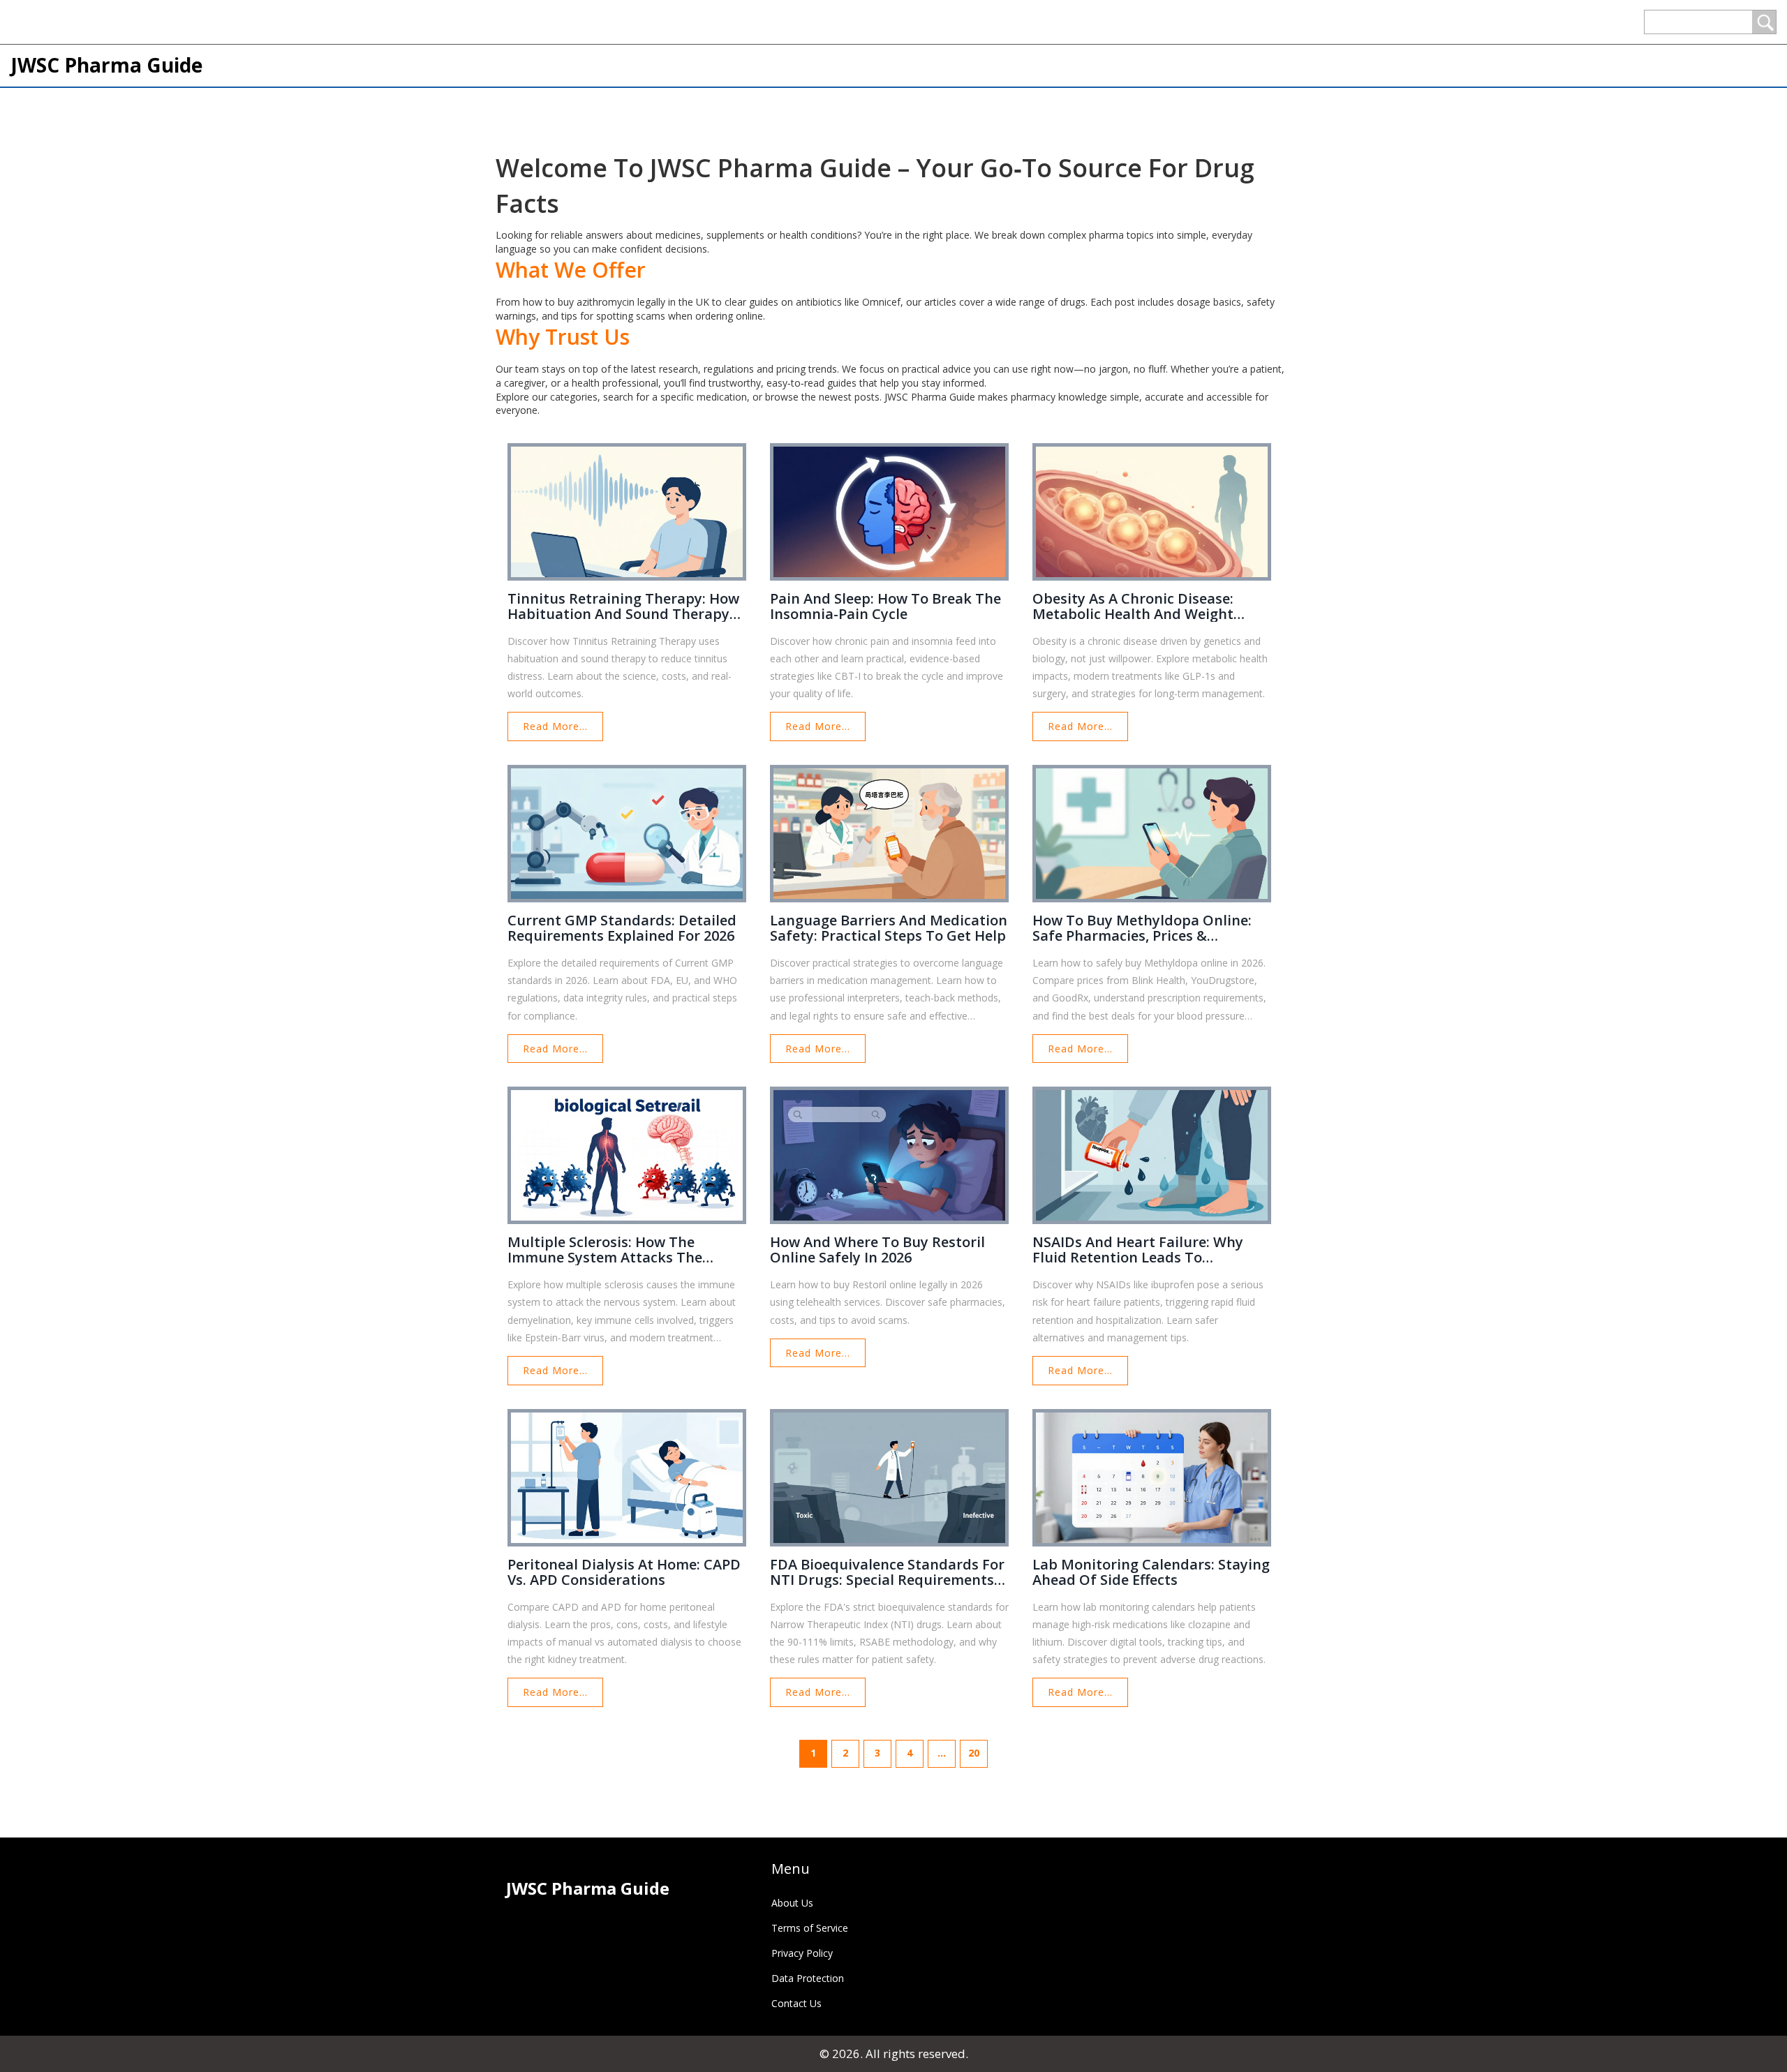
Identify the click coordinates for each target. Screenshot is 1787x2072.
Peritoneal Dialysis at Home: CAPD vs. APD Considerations (624, 1572)
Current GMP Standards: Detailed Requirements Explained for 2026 (622, 928)
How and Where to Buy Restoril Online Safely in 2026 (877, 1250)
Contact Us (796, 2003)
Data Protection (808, 1978)
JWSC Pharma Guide (106, 65)
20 (974, 1753)
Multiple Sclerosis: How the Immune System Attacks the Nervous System (605, 1250)
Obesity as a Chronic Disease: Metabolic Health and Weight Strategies (1133, 606)
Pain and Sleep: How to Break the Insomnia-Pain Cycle (885, 606)
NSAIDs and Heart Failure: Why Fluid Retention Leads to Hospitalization (1138, 1250)
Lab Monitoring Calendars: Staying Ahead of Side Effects (1151, 1572)
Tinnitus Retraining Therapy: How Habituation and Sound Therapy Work (623, 606)
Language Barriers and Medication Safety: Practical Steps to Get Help (889, 928)
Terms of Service (810, 1928)
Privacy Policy (802, 1953)
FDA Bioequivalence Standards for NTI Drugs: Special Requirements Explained (887, 1572)
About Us (792, 1903)
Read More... (555, 726)
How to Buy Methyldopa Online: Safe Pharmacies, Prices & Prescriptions (1142, 928)
